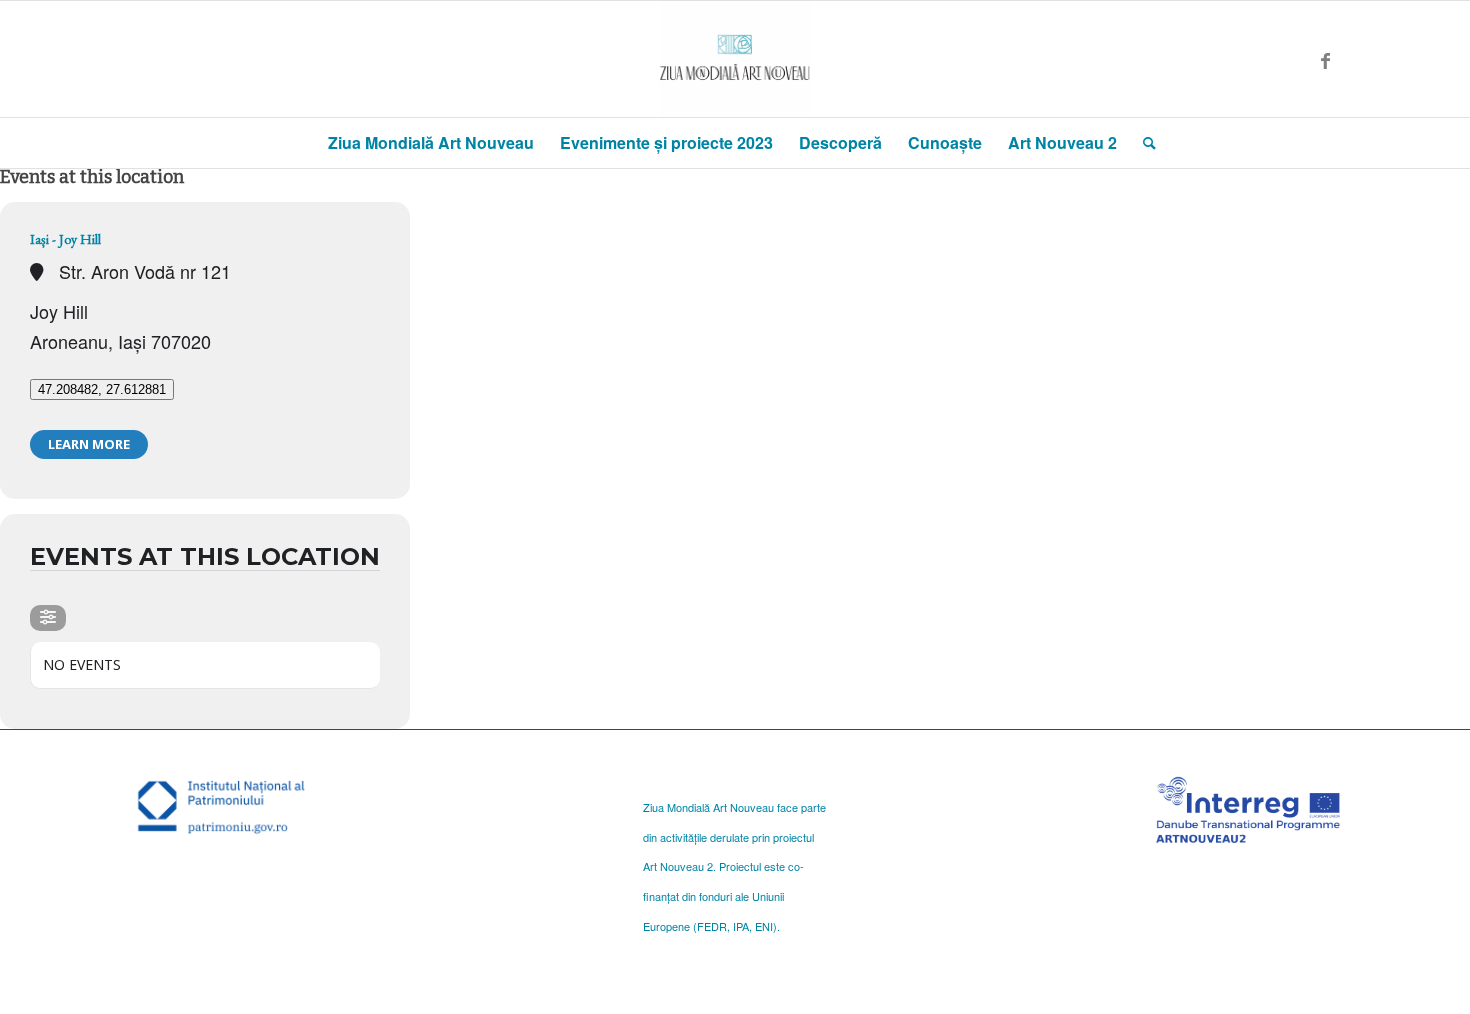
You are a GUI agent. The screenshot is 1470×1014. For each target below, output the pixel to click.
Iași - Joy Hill (65, 239)
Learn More (89, 444)
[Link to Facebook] (1325, 59)
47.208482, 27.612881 (102, 389)
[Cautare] (1143, 143)
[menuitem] (431, 143)
